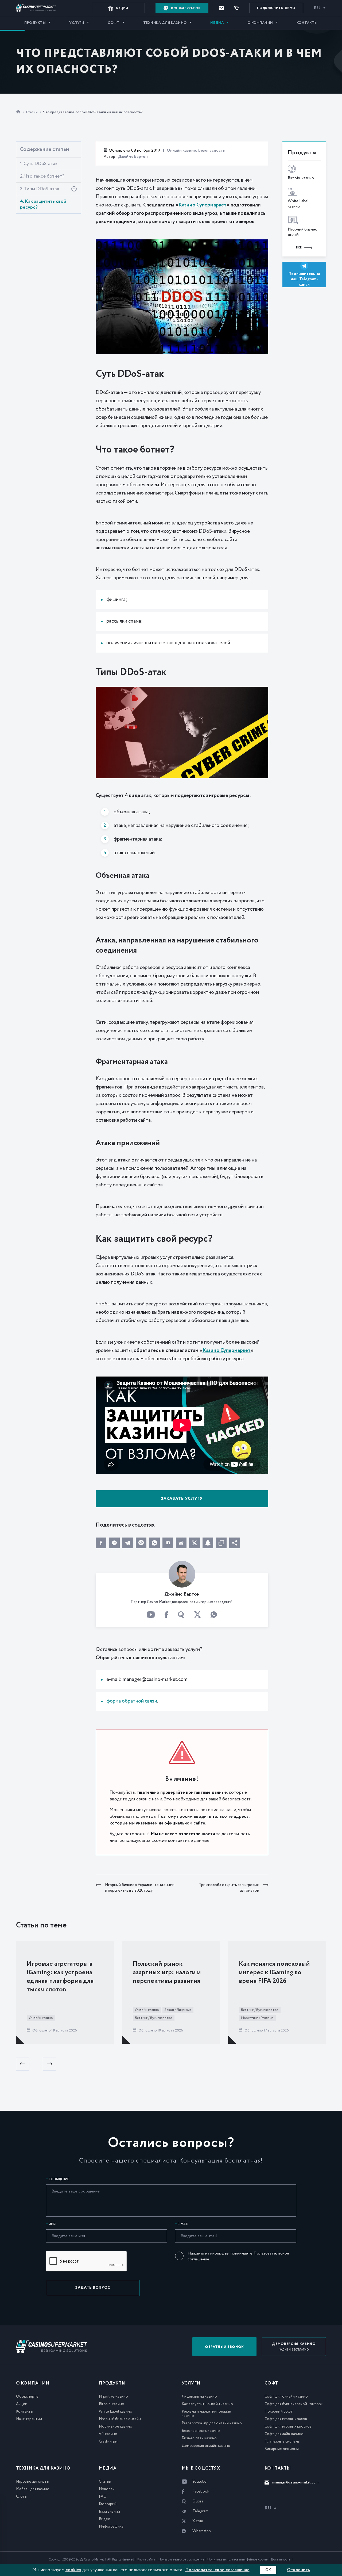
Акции (22, 2404)
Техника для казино (165, 23)
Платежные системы (282, 2441)
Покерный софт (279, 2412)
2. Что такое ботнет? (42, 176)
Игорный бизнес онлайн (120, 2419)
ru (317, 8)
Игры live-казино (113, 2397)
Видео (105, 2519)
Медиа (217, 23)
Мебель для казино (33, 2489)
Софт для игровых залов (286, 2419)
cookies (73, 2570)
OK (268, 2570)
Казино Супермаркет (203, 205)
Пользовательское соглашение (181, 2560)
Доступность (281, 2560)
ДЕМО (276, 8)
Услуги (77, 23)
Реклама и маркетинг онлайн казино (206, 2414)
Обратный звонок (224, 2347)
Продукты (35, 23)
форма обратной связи (132, 1701)
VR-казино (108, 2434)
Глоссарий (108, 2504)
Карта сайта (146, 2560)
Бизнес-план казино (199, 2438)
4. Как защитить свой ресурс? (43, 204)
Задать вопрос (93, 2288)
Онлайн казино (41, 2018)
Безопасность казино (201, 2431)
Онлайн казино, (182, 151)
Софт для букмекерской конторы (294, 2404)
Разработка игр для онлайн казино (212, 2423)
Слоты (22, 2497)
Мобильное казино (116, 2426)
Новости (107, 2489)
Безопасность (211, 151)
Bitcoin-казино (112, 2404)
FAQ (103, 2497)
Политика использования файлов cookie (237, 2560)
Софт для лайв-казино (284, 2434)
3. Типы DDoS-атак (40, 189)
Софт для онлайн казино (286, 2397)
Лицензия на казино (199, 2397)
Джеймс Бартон (133, 157)
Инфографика (111, 2527)
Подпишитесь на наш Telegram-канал (304, 279)
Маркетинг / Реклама (257, 2018)
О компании (260, 23)
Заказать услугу (182, 1499)
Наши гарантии (29, 2419)
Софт (114, 23)
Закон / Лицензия (178, 2010)
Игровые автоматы (33, 2482)
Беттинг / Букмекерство (154, 2018)
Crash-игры (108, 2441)
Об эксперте (27, 2397)
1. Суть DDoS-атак (39, 164)
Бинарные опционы (282, 2449)
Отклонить (298, 2570)
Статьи (32, 112)
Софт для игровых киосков (288, 2426)
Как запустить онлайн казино (207, 2404)
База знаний (109, 2512)
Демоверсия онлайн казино (206, 2446)
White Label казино (116, 2412)
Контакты (307, 23)
